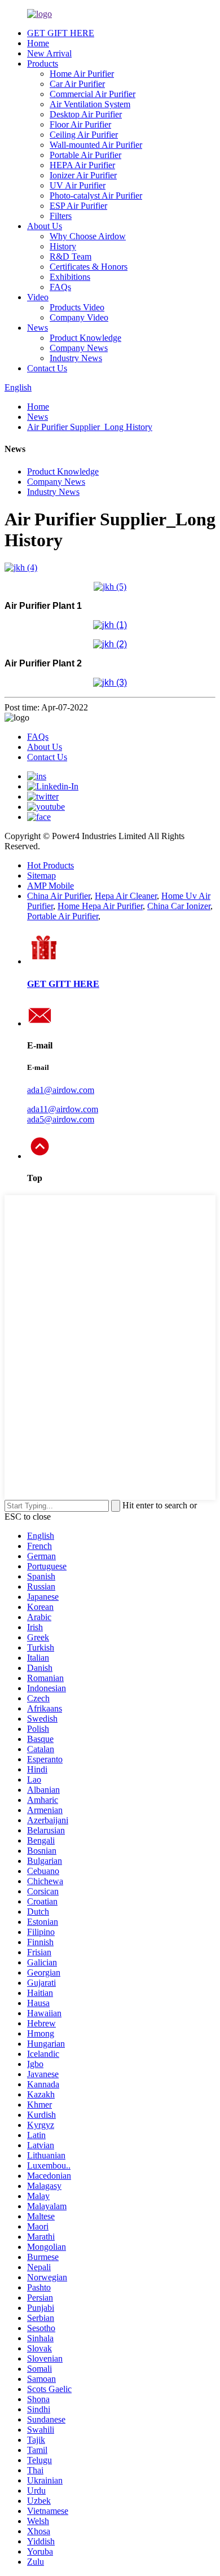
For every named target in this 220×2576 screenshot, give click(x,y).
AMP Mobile (50, 886)
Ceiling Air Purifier (84, 135)
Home (38, 43)
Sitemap (41, 876)
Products (43, 63)
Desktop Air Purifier (86, 114)
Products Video (77, 307)
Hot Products (50, 865)
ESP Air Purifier (78, 206)
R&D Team (71, 256)
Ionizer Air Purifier (83, 175)
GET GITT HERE (63, 984)
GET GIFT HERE (61, 33)
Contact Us (47, 368)
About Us (45, 226)
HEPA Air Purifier (82, 165)
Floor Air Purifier (80, 124)
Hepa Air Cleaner (126, 896)
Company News (79, 348)
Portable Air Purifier (85, 155)
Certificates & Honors (89, 267)
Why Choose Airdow (88, 236)
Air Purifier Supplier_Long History (90, 427)
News (38, 328)
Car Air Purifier (77, 84)
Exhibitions (70, 277)
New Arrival (49, 53)
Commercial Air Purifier (93, 94)
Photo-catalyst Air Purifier (96, 196)
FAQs (60, 287)
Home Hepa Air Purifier (100, 906)
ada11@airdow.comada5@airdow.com (63, 1114)
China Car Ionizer (179, 906)
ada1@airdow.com (61, 1090)
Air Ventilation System (90, 104)
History (63, 246)
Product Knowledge (85, 338)
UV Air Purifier (78, 185)
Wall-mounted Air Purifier (96, 145)
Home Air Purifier (82, 74)
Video (38, 297)
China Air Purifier (59, 896)
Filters (61, 216)
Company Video (79, 317)
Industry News (76, 358)
